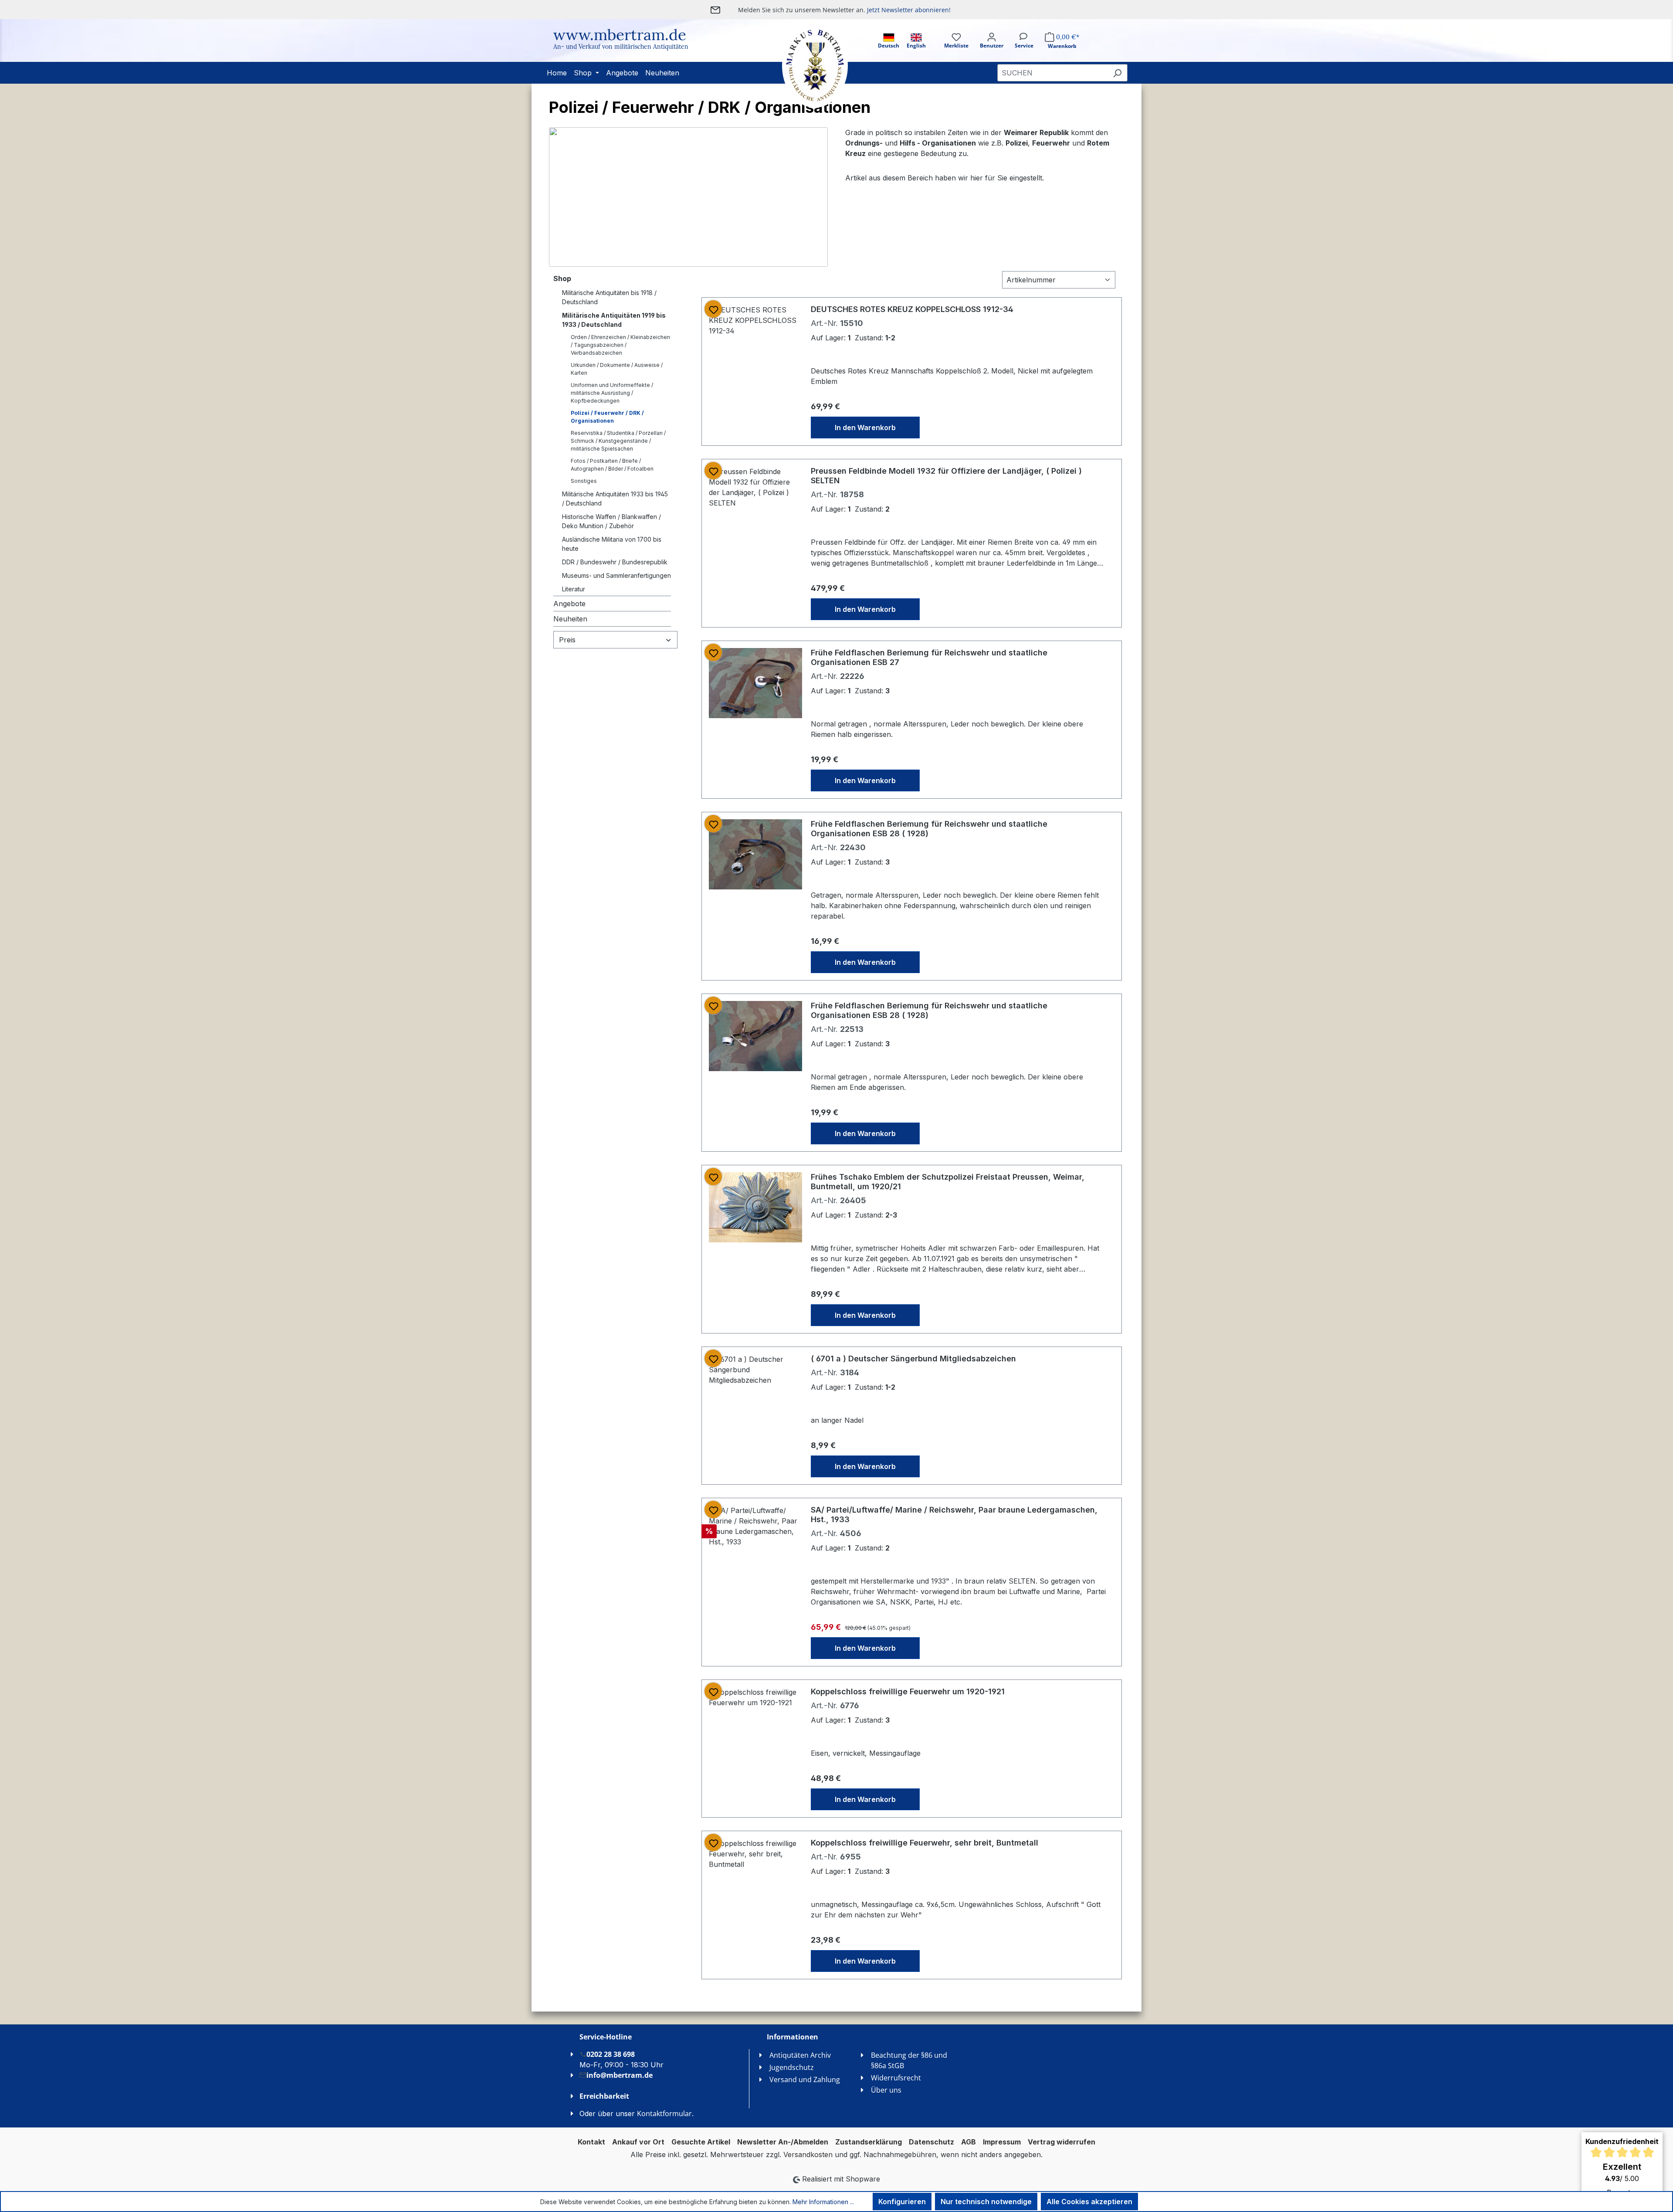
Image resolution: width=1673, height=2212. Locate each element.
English (916, 46)
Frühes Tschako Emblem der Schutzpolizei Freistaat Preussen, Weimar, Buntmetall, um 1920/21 (948, 1182)
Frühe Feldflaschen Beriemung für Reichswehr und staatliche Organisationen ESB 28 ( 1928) (929, 829)
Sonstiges (584, 481)
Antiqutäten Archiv (800, 2055)
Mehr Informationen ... (823, 2202)
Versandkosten (808, 2154)
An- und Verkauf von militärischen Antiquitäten (621, 47)
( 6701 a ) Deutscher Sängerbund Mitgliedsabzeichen (913, 1359)
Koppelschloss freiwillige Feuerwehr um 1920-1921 (908, 1691)
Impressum (1002, 2142)
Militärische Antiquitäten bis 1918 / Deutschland (609, 297)
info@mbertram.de (620, 2075)
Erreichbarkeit (604, 2096)
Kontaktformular (664, 2114)
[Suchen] (1117, 73)
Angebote (569, 604)
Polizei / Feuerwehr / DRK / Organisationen (607, 417)
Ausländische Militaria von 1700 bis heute (612, 544)
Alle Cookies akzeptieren (1089, 2202)
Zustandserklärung (869, 2142)
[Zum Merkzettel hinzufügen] (713, 309)
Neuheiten (570, 619)
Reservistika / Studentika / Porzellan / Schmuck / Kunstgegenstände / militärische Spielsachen (618, 441)
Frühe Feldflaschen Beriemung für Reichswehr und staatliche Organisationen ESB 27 (929, 657)
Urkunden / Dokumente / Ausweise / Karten (617, 369)
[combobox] (1052, 73)
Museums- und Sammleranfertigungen (616, 575)
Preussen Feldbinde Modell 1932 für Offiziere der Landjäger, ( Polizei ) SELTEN (946, 476)
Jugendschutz (792, 2067)
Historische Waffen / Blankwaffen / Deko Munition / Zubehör (611, 521)
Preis (567, 640)
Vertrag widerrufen (1062, 2142)
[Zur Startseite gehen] (806, 66)
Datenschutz (931, 2142)
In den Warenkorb (865, 427)
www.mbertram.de (620, 35)
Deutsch (889, 46)
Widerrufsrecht (896, 2078)
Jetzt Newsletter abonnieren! (909, 10)
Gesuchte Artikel (701, 2142)
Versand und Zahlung (805, 2080)
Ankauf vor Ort (638, 2142)
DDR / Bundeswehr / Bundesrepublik (615, 562)
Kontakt (591, 2142)
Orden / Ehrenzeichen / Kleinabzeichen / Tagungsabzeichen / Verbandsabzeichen (620, 345)
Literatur (574, 589)
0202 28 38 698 (611, 2054)
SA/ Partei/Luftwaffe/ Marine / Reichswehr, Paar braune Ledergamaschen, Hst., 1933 (954, 1515)
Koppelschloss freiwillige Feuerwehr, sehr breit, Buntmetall (925, 1843)
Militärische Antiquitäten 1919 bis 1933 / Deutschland (614, 320)
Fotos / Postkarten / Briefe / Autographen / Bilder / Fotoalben (612, 465)
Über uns (886, 2090)
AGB (969, 2142)
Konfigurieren (902, 2202)
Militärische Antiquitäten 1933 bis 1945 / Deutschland (615, 499)
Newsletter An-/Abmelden (783, 2142)
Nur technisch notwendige (986, 2202)
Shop (562, 278)
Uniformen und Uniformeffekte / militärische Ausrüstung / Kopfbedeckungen (612, 393)
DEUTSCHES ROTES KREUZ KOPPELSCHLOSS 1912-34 (912, 309)
